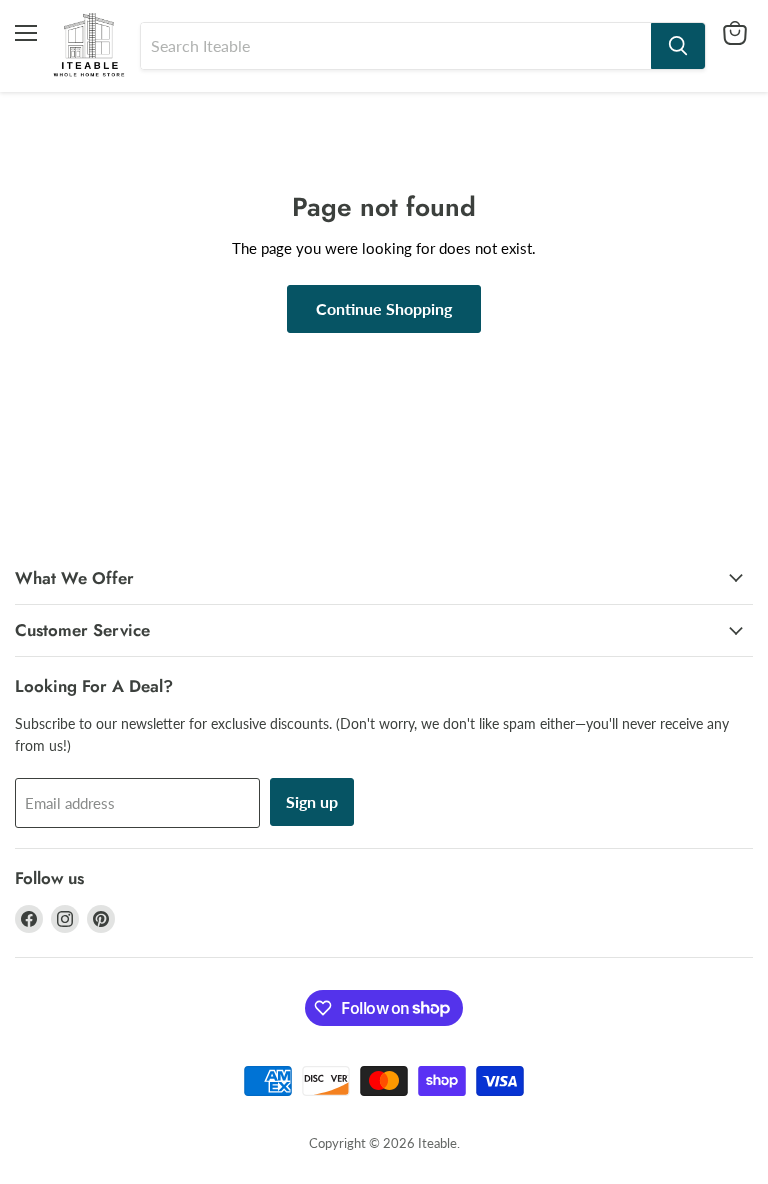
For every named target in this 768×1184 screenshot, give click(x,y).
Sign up (312, 801)
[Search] (678, 46)
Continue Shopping (384, 308)
